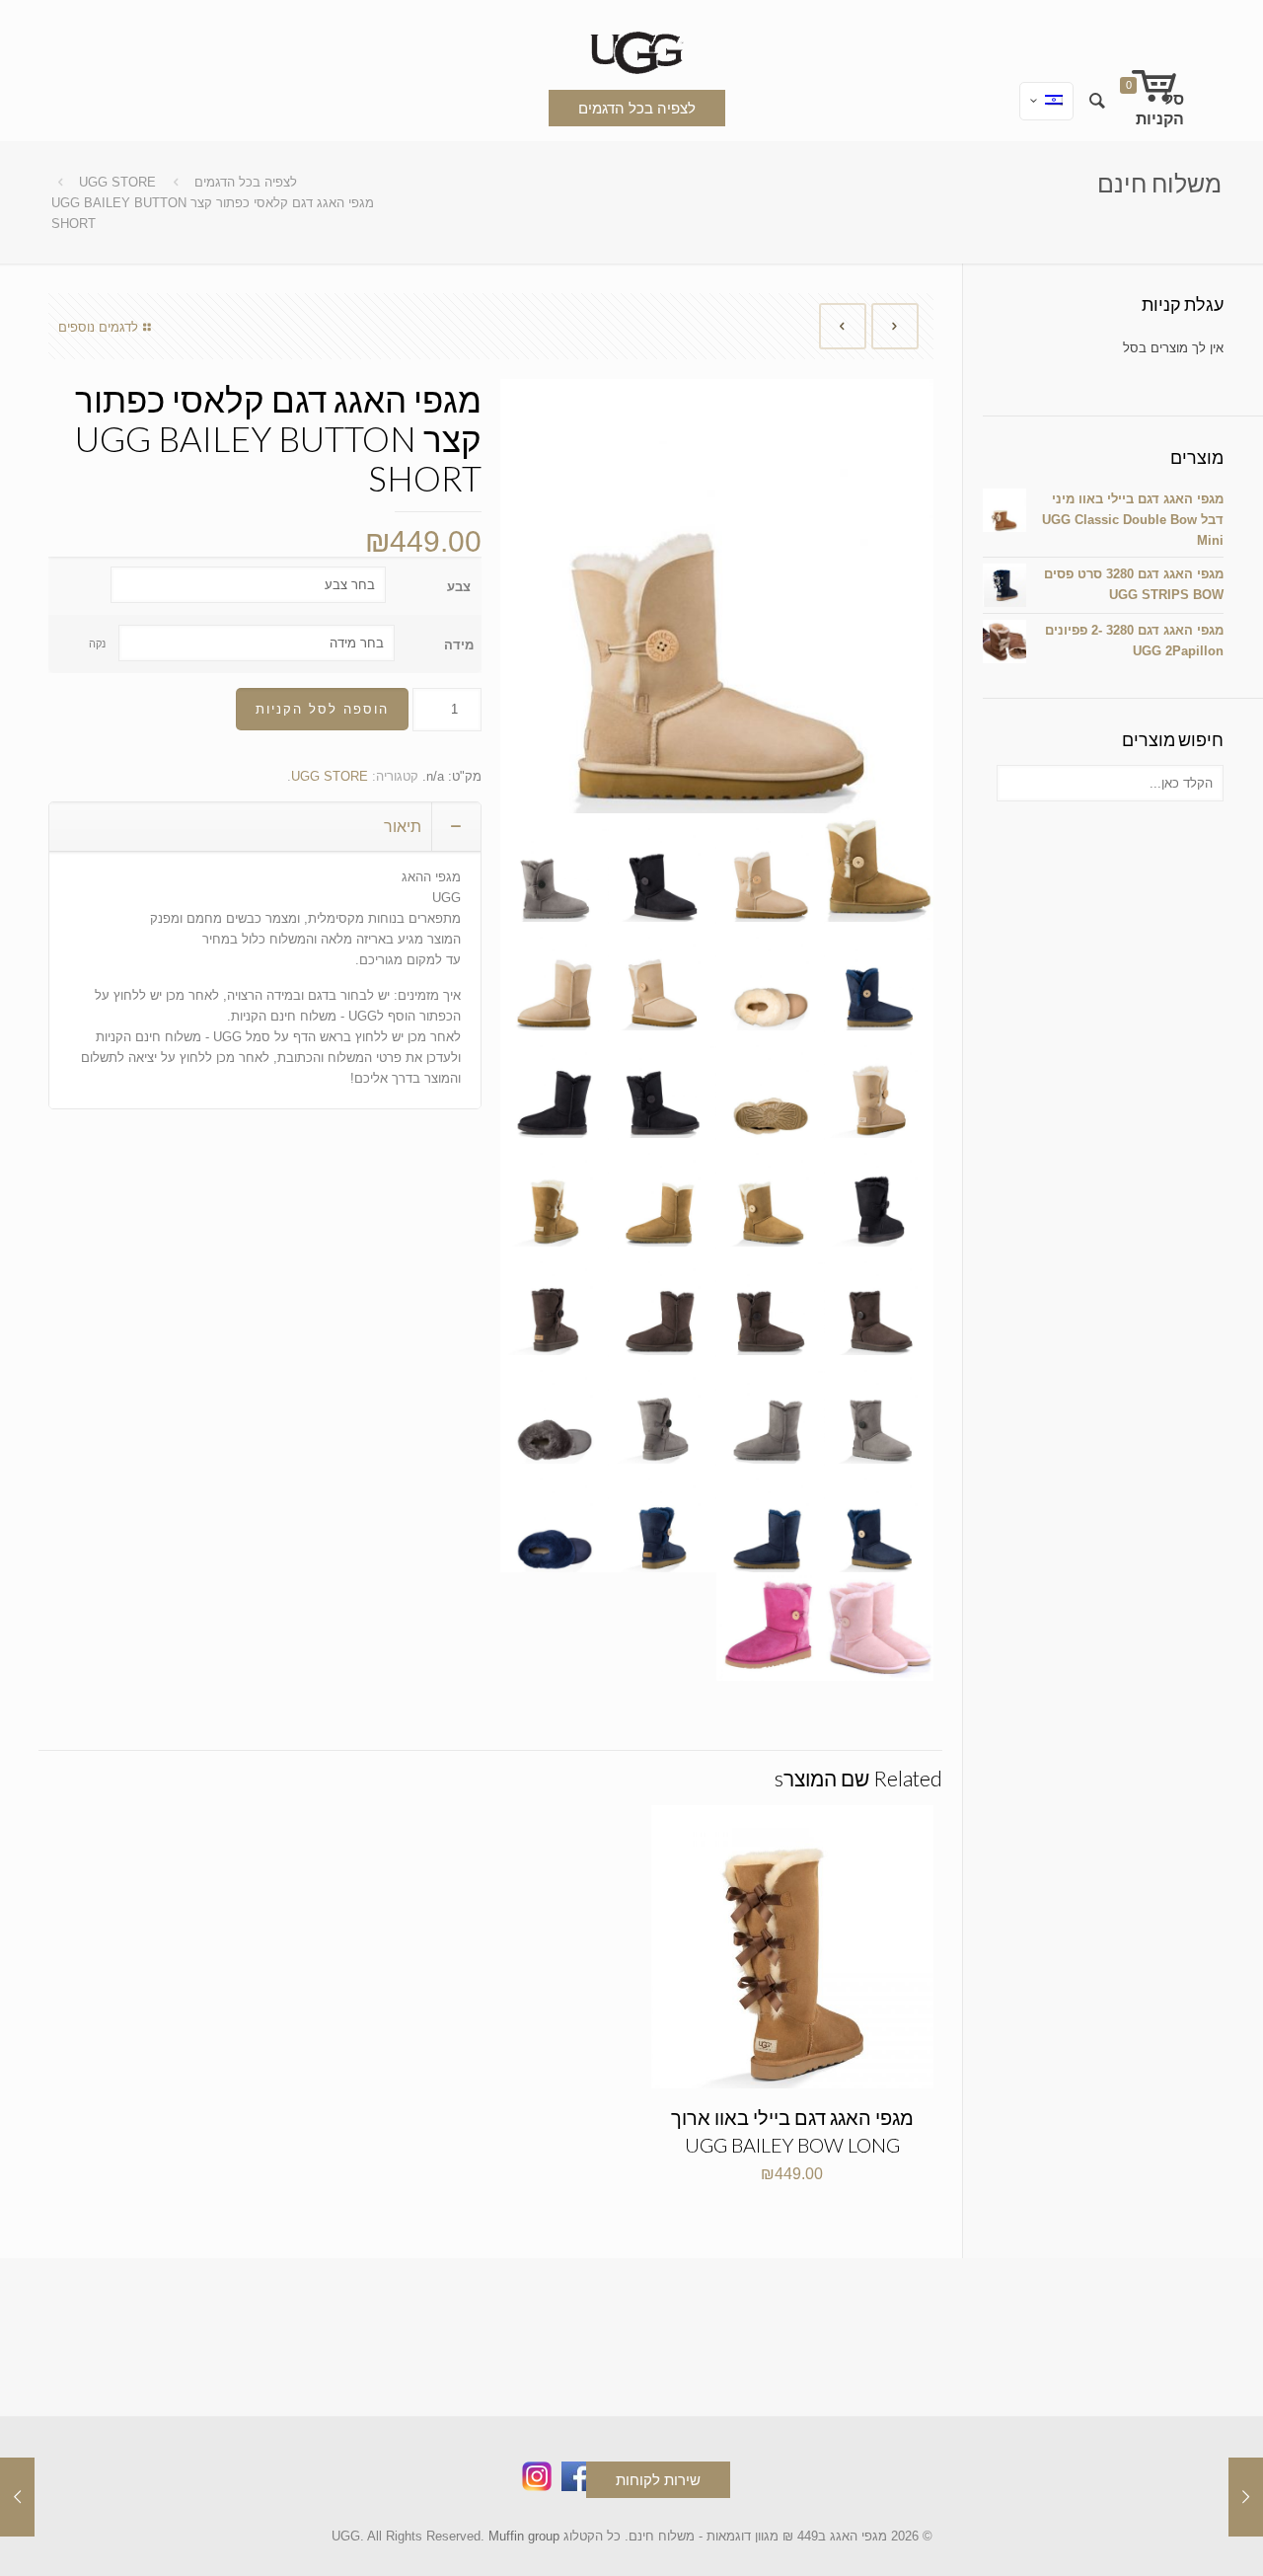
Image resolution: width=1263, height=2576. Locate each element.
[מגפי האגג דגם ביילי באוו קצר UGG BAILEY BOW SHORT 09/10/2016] (1246, 2497)
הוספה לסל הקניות (322, 709)
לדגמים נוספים (98, 327)
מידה (459, 645)
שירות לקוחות (658, 2480)
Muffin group (524, 2536)
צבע (459, 587)
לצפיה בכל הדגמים (637, 108)
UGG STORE (117, 182)
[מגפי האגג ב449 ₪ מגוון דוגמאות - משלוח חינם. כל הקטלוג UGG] (631, 49)
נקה (97, 644)
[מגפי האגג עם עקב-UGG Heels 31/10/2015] (17, 2497)
